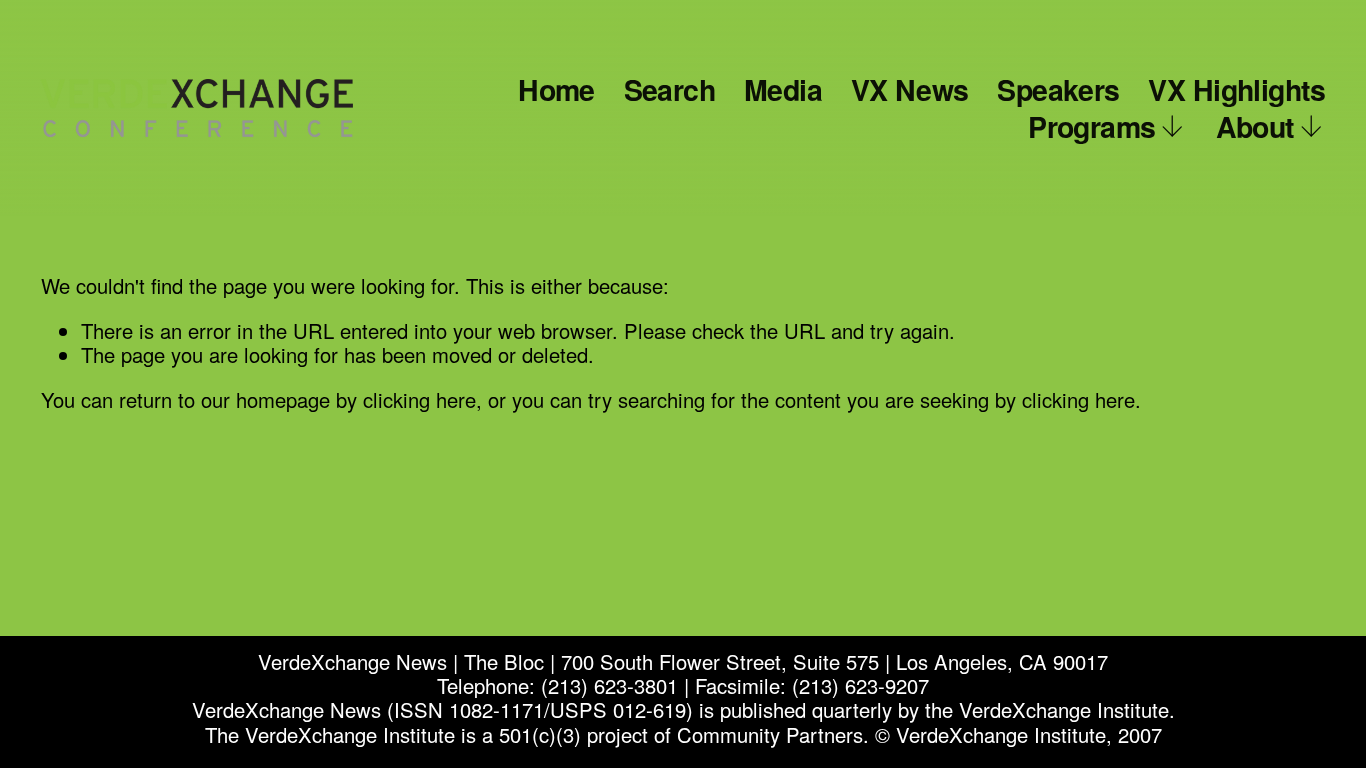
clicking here (419, 399)
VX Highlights (1236, 89)
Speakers (1058, 89)
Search (670, 89)
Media (783, 89)
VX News (910, 89)
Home (556, 89)
